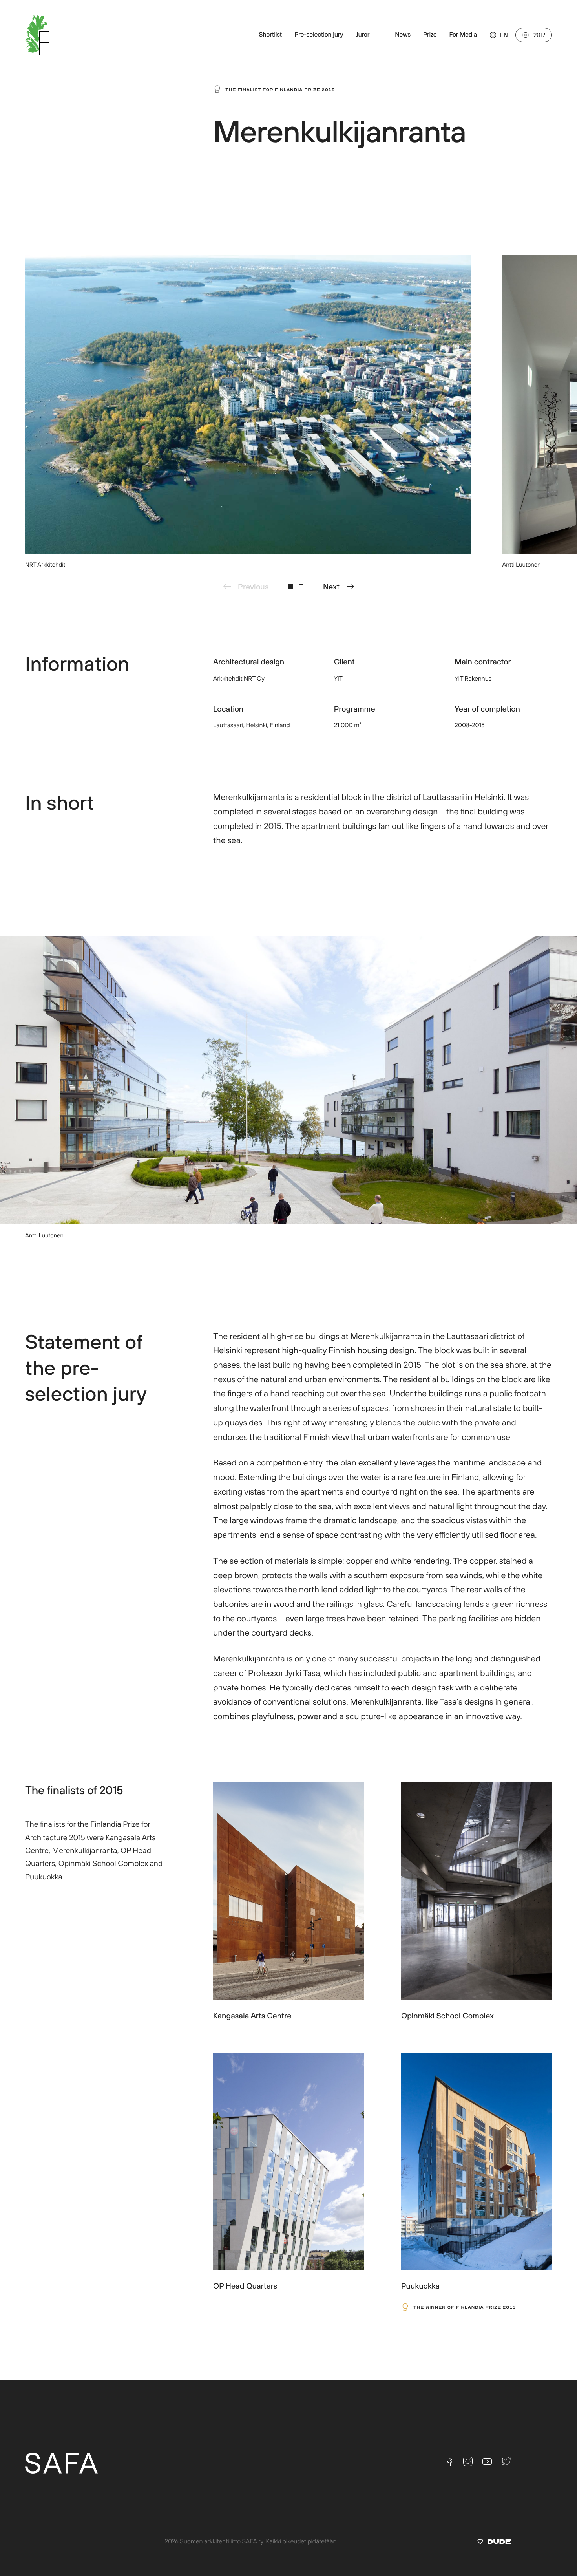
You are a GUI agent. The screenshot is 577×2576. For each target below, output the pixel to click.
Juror (362, 35)
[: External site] (494, 2543)
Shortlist (270, 35)
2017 (540, 35)
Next (331, 586)
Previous (253, 586)
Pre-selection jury (319, 35)
